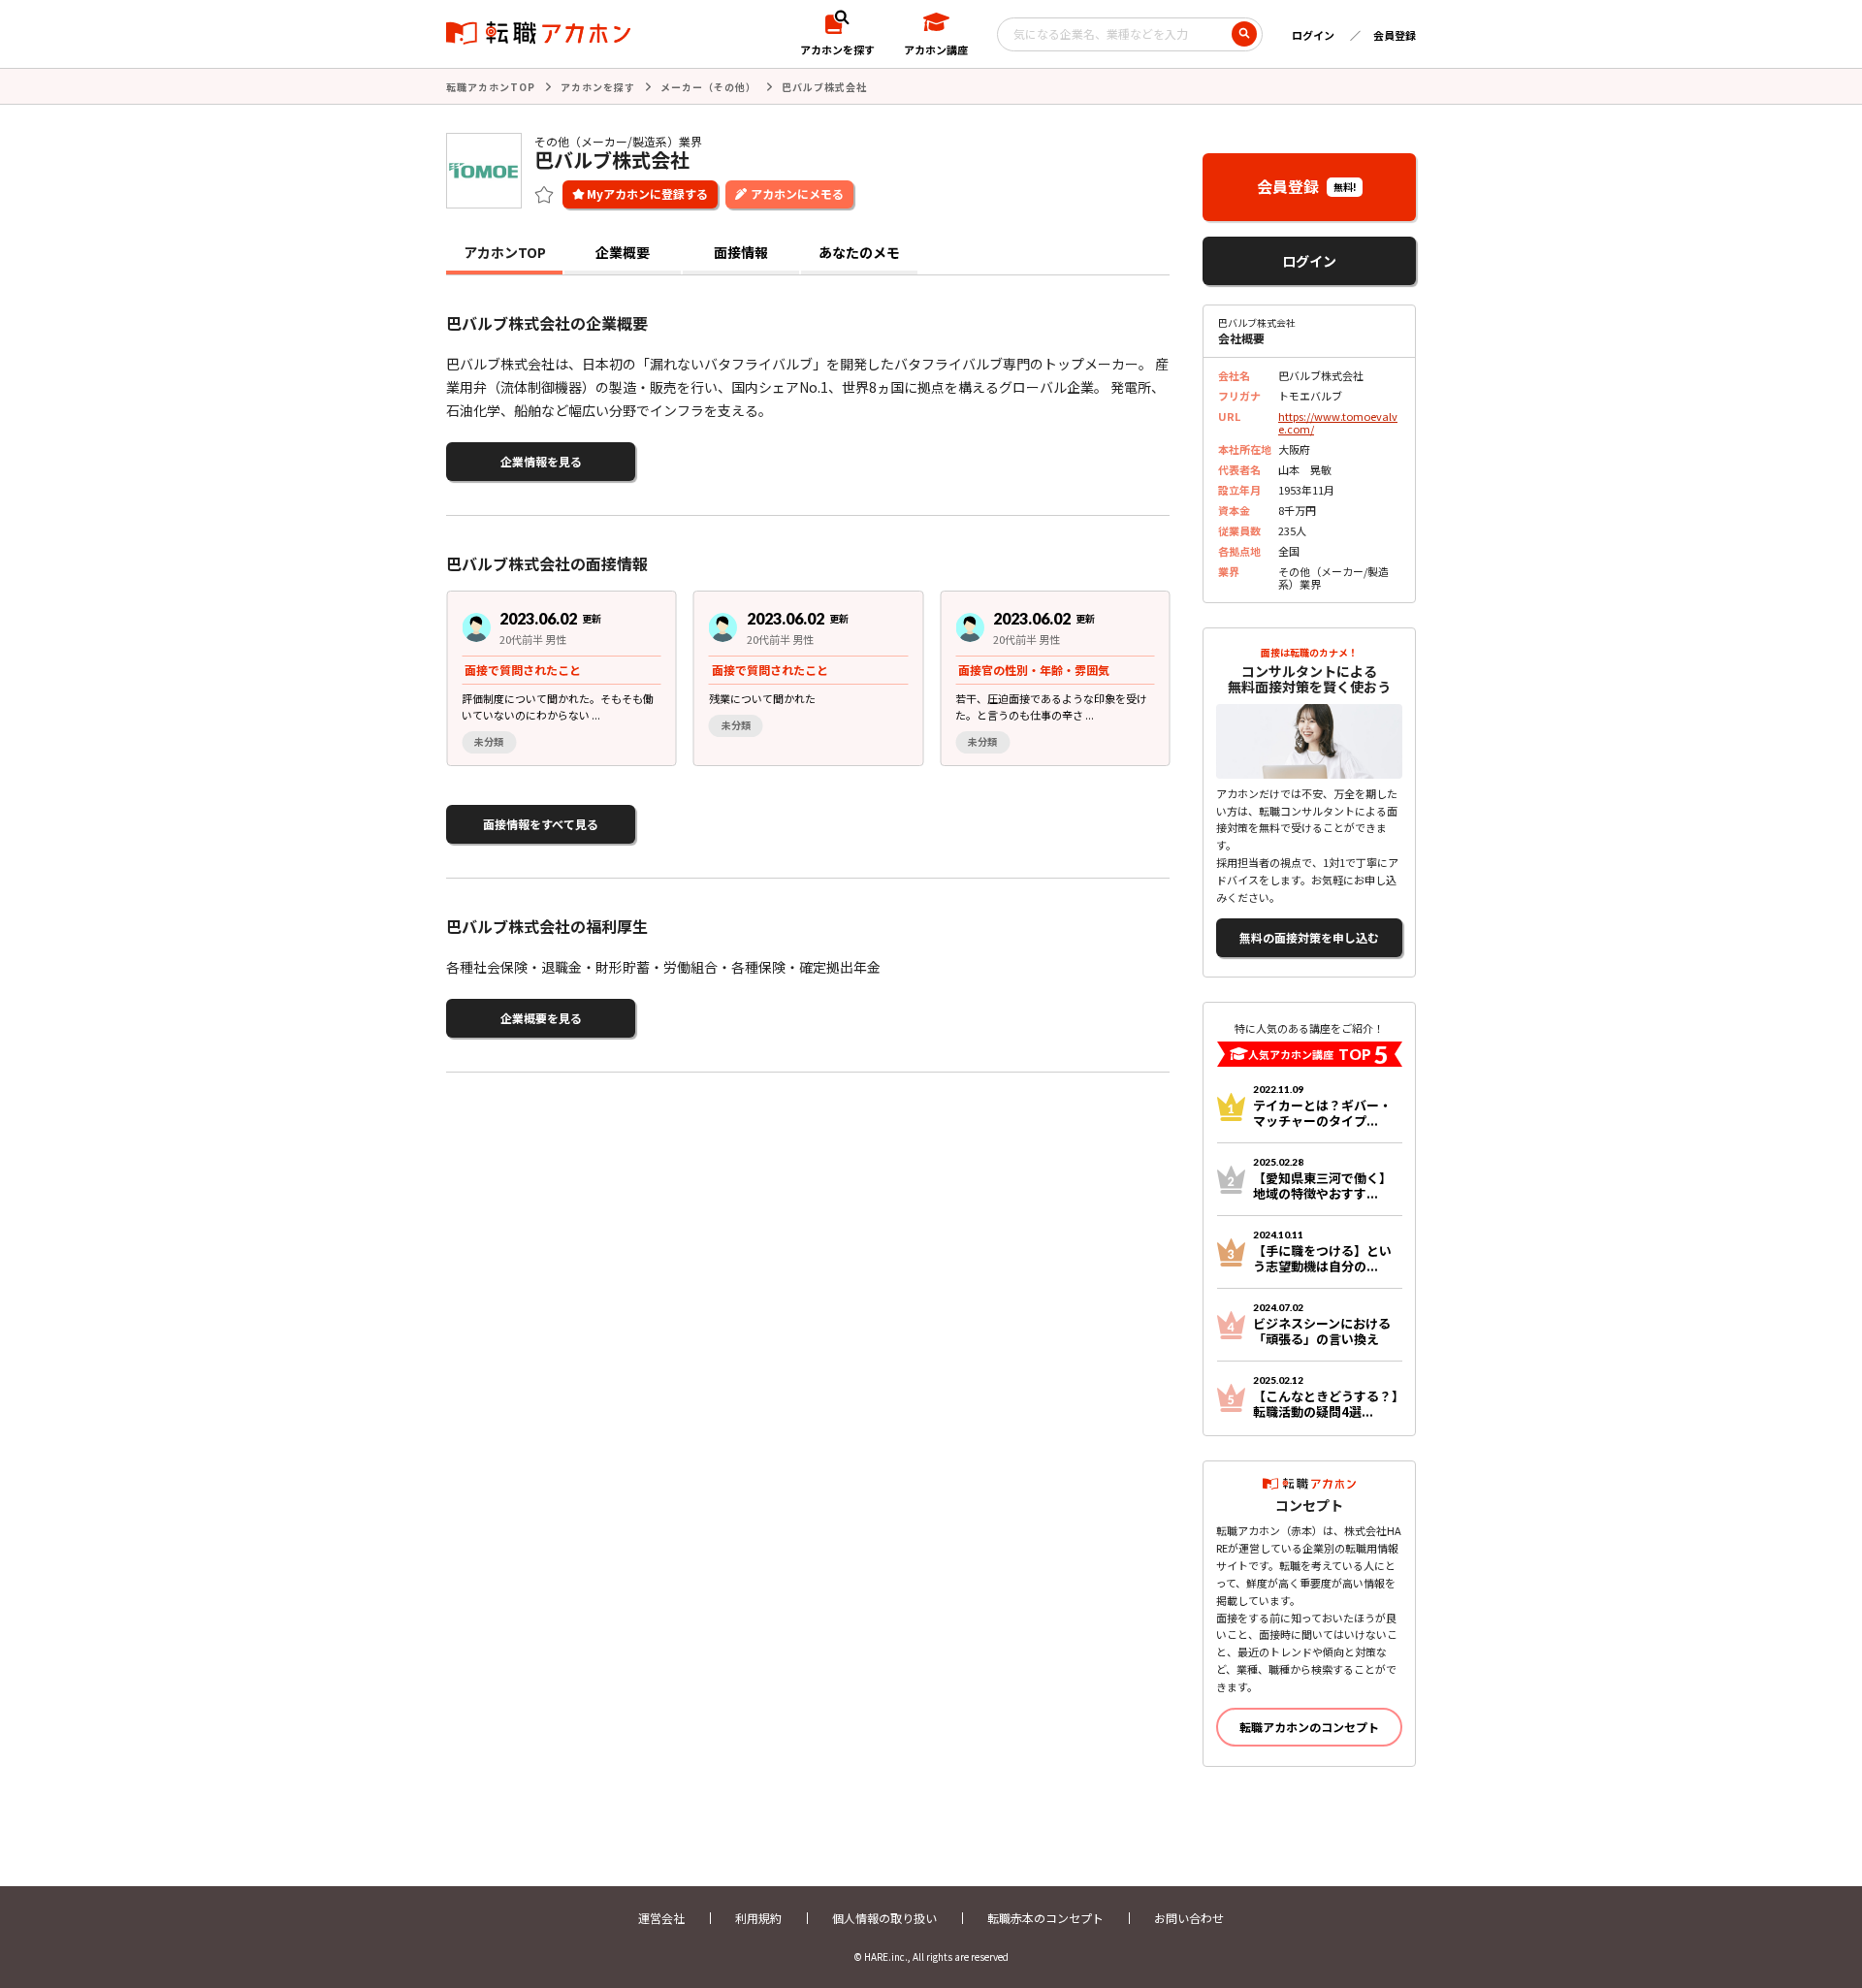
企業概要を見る (541, 1018)
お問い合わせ (1189, 1918)
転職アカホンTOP (491, 87)
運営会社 (661, 1918)
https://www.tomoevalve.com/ (1338, 422)
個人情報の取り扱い (884, 1918)
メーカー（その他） (708, 87)
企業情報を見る (541, 461)
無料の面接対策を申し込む (1309, 937)
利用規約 (758, 1918)
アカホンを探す (598, 87)
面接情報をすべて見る (541, 824)
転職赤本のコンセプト (1045, 1918)
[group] (562, 678)
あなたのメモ (859, 252)
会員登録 (1395, 35)
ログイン (1313, 35)
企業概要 (623, 252)
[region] (816, 678)
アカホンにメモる (797, 193)
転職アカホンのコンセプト (1309, 1727)
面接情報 (741, 252)
